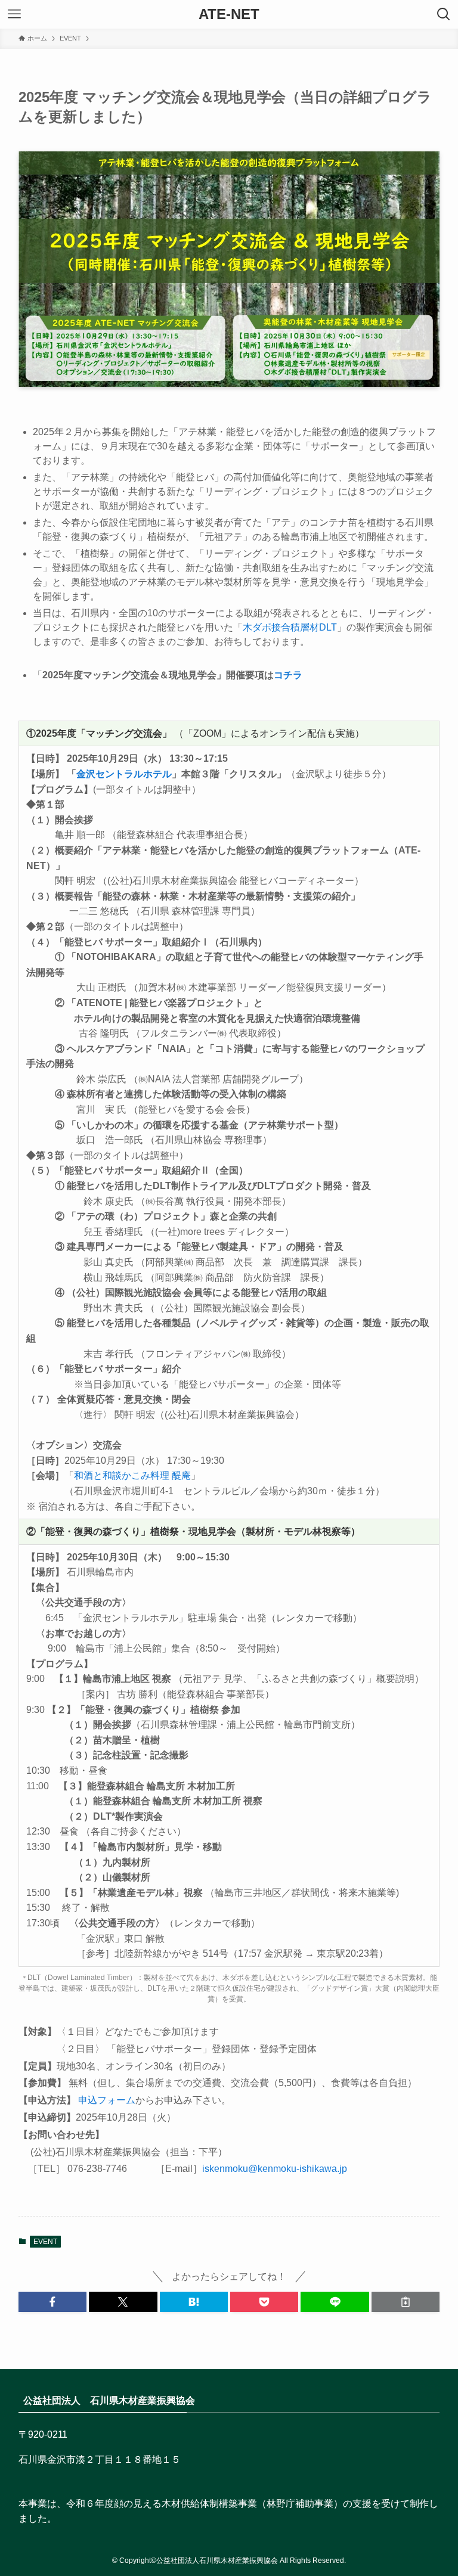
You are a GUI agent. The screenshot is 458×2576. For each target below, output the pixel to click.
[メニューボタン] (14, 14)
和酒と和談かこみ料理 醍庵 (132, 1475)
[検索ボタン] (444, 14)
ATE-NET (229, 14)
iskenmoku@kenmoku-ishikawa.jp (275, 2169)
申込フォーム (107, 2100)
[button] (52, 2302)
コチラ (288, 675)
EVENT (45, 2242)
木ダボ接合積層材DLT (290, 627)
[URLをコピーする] (406, 2302)
